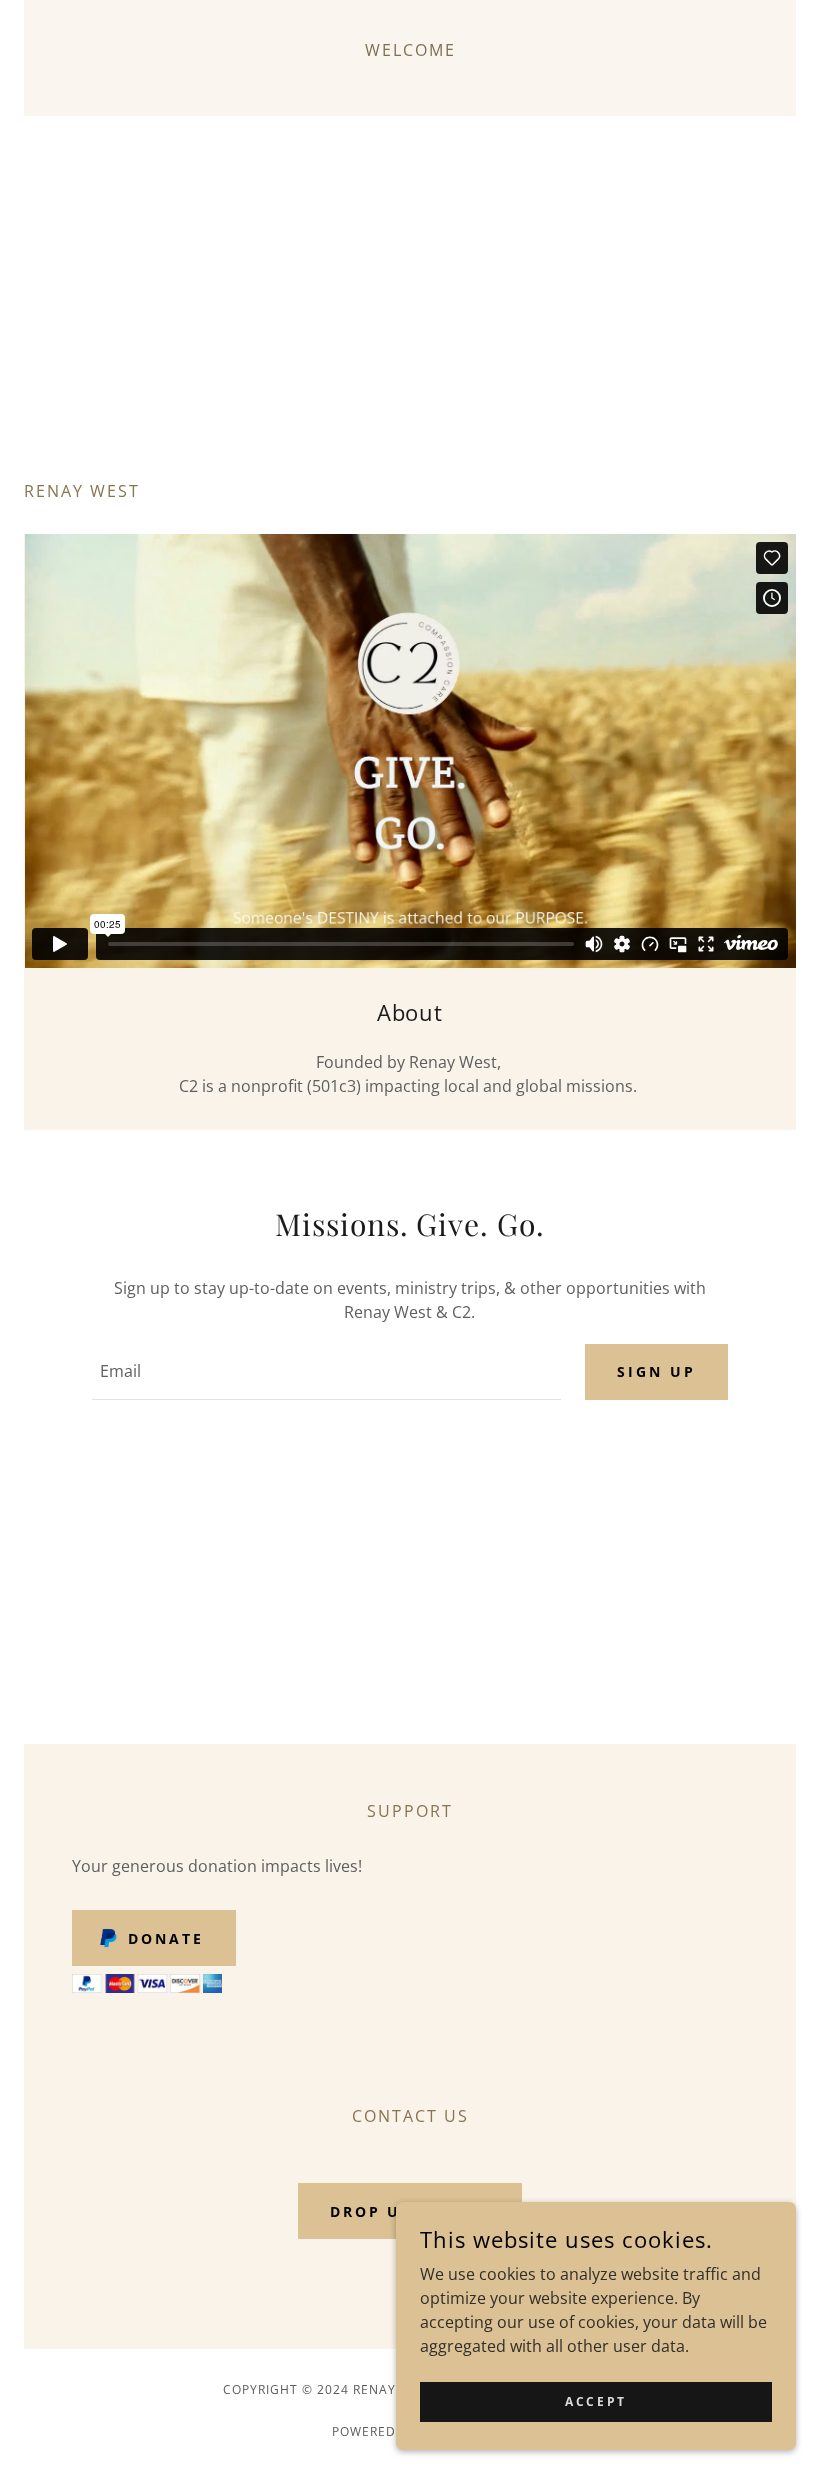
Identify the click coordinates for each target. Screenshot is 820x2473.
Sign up (656, 1371)
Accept (595, 2401)
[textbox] (326, 1372)
